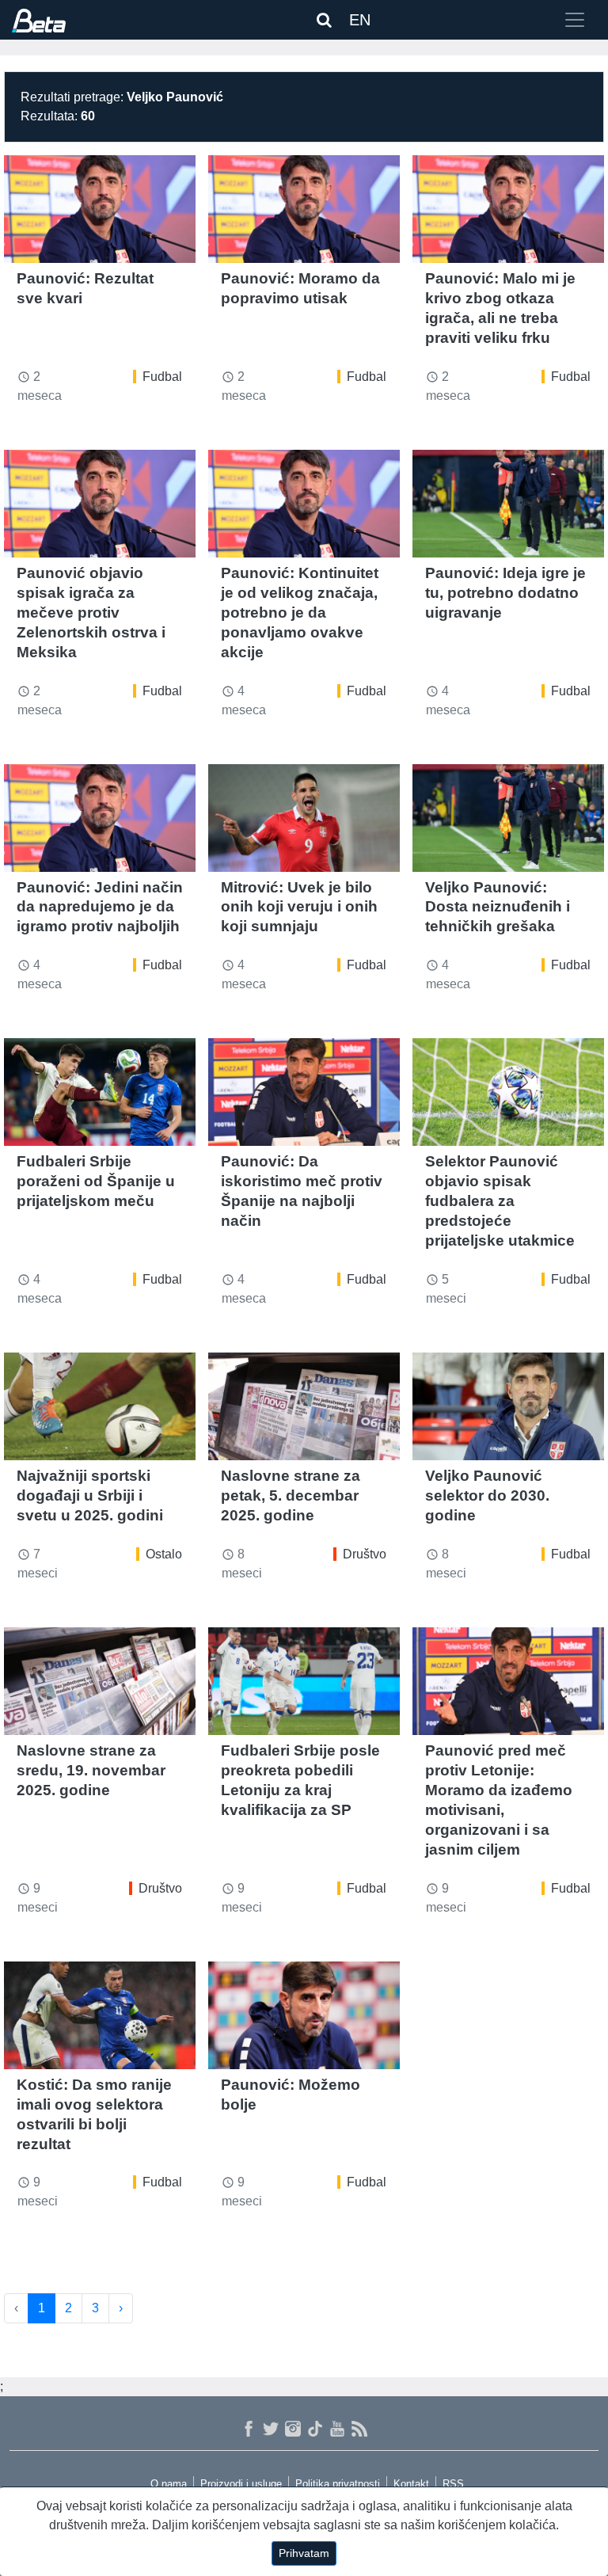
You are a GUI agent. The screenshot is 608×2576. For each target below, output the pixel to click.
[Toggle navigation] (575, 20)
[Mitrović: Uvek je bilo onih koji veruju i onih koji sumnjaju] (304, 818)
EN (360, 20)
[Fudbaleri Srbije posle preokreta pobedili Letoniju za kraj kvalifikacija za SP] (304, 1681)
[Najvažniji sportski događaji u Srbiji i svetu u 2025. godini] (100, 1406)
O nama (169, 2484)
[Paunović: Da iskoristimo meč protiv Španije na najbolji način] (304, 1092)
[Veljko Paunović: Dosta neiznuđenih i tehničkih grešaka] (508, 818)
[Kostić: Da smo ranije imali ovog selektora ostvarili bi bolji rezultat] (100, 2015)
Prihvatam (304, 2553)
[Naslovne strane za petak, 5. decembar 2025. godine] (304, 1406)
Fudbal (162, 377)
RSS (453, 2484)
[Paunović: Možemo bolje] (304, 2015)
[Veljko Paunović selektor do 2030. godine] (508, 1406)
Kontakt (411, 2484)
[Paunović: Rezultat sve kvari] (100, 209)
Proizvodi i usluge (241, 2484)
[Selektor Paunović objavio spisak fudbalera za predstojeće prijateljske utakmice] (508, 1092)
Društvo (365, 1554)
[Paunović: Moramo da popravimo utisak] (304, 209)
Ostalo (164, 1554)
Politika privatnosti (338, 2484)
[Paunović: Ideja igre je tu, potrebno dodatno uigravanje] (508, 504)
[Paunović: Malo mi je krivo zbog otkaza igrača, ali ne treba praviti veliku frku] (508, 209)
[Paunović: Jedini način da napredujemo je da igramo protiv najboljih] (100, 818)
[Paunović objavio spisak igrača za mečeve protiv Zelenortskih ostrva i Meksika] (100, 504)
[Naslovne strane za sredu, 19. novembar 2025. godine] (100, 1681)
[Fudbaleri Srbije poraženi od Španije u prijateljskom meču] (100, 1092)
